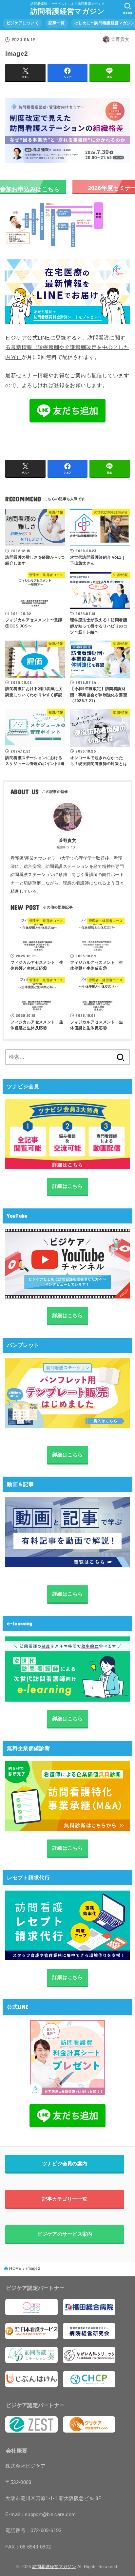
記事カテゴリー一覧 (65, 2199)
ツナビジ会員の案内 (65, 2164)
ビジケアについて (23, 23)
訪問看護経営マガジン (68, 11)
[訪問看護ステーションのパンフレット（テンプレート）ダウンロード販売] (67, 1393)
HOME (15, 2268)
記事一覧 (57, 23)
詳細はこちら (67, 1186)
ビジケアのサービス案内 (65, 2234)
